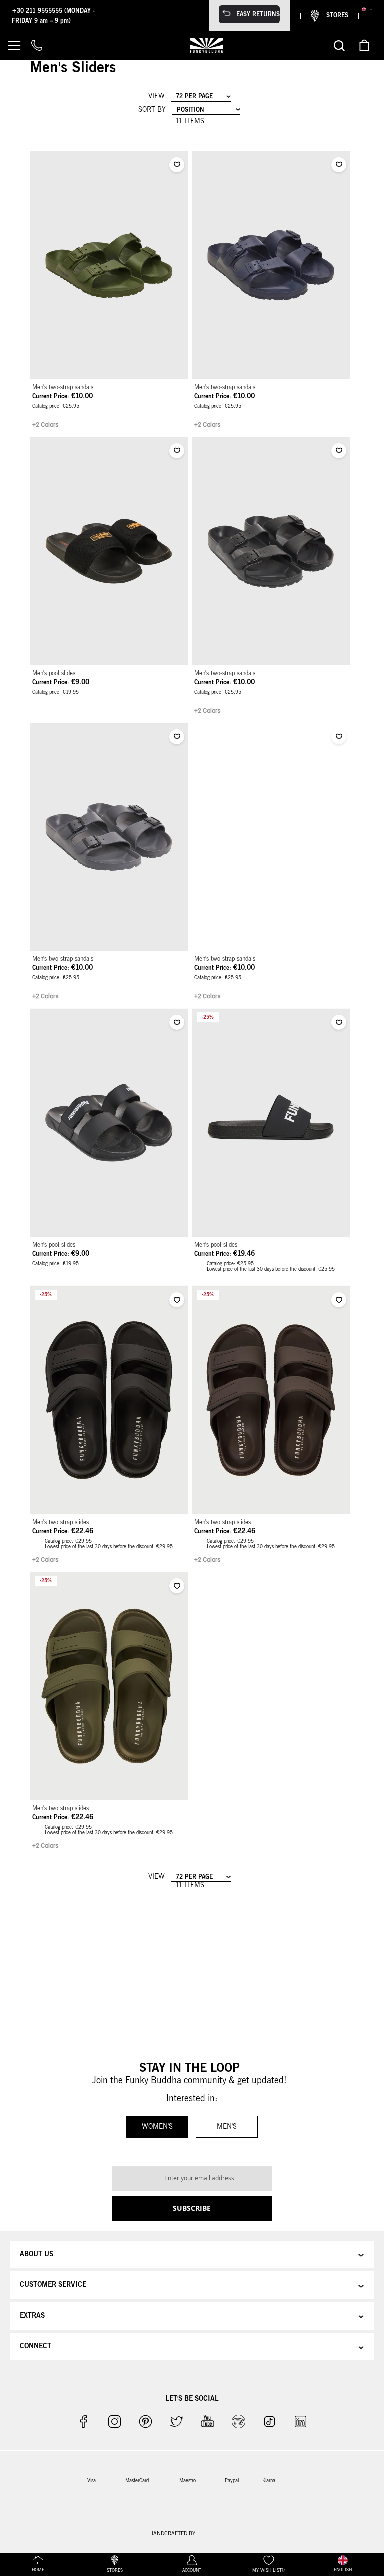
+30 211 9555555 (38, 11)
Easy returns (258, 14)
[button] (177, 165)
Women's (157, 2127)
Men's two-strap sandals (63, 387)
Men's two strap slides (61, 1522)
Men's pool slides (54, 673)
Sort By (152, 110)
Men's (227, 2127)
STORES (337, 15)
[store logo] (207, 45)
